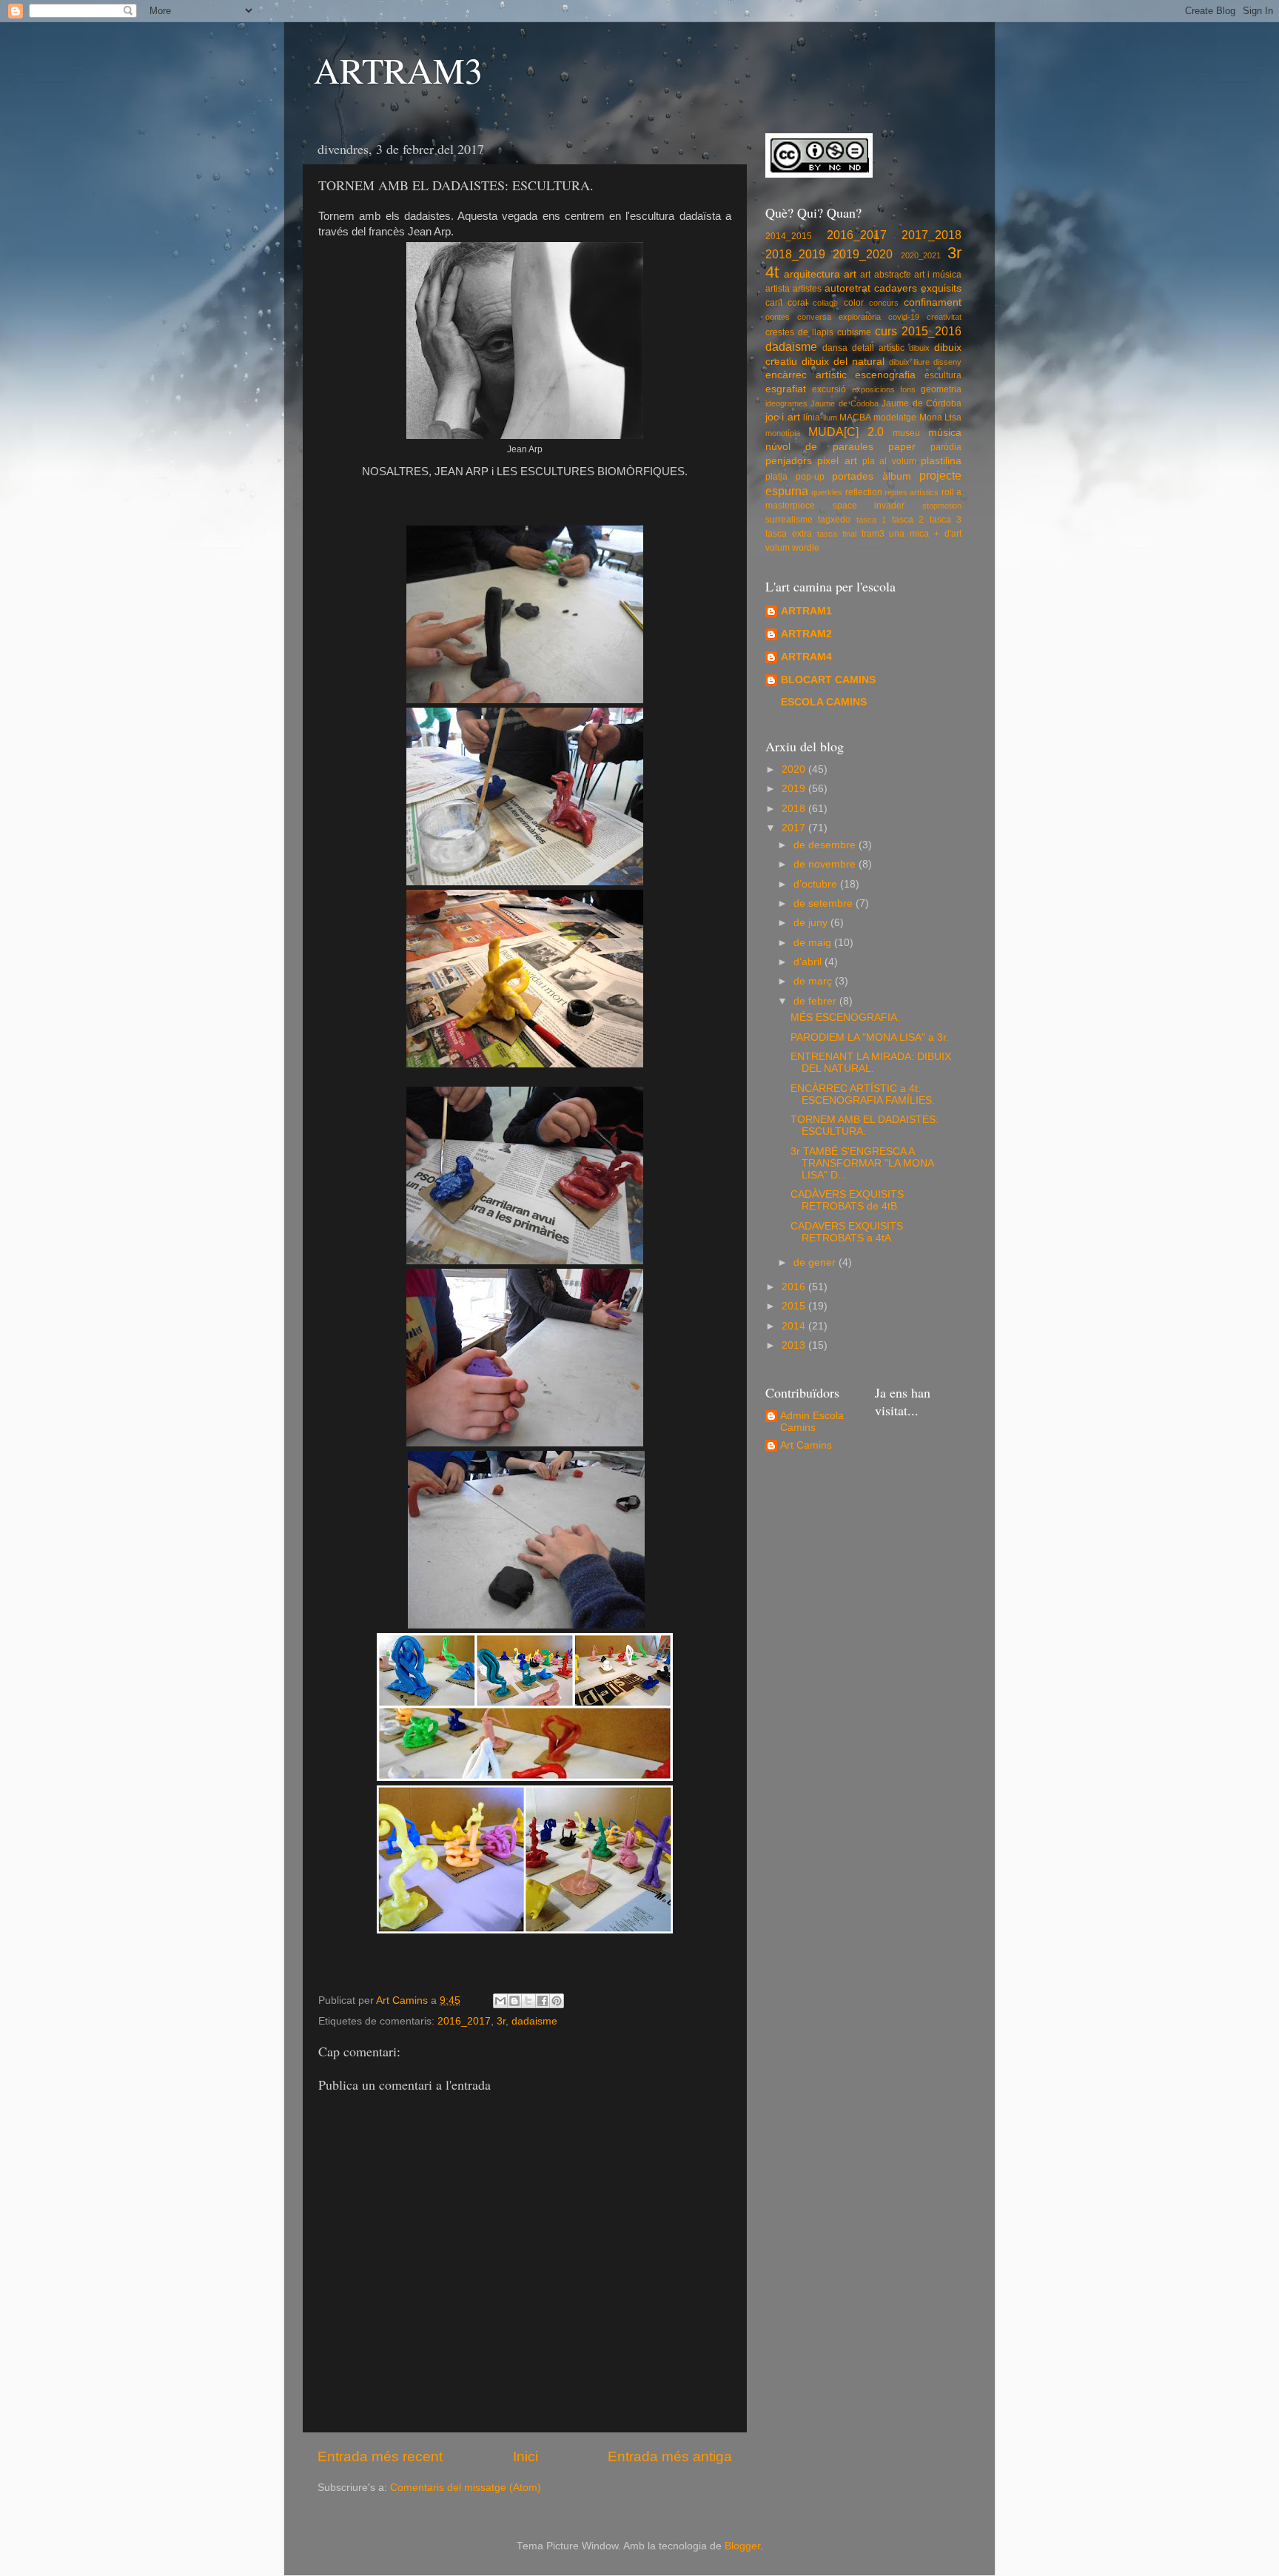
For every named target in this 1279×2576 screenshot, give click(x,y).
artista (778, 289)
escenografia (885, 375)
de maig (814, 943)
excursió (829, 389)
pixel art (837, 461)
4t (772, 272)
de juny (812, 923)
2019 (795, 789)
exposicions (873, 389)
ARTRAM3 (398, 70)
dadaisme (534, 2021)
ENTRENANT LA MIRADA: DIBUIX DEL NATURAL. (871, 1063)
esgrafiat (786, 389)
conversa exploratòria (839, 317)
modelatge (895, 417)
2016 (795, 1287)
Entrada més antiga (670, 2456)
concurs (884, 303)
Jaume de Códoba (845, 403)
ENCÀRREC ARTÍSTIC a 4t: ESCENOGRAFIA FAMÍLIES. (863, 1094)
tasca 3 (946, 520)
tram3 (873, 534)
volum (778, 548)
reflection (864, 492)
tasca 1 (871, 520)
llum (830, 417)
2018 (795, 809)
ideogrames (786, 403)
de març (814, 981)
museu (906, 433)
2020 (795, 769)
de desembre (826, 845)
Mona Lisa (940, 417)
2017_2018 (931, 235)
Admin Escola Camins (812, 1422)
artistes (807, 289)
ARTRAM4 (806, 657)
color (854, 303)
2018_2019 (795, 254)
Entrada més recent (380, 2456)
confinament (933, 302)
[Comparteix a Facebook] (543, 2001)
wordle (806, 548)
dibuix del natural (843, 362)
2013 (795, 1345)
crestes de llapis (799, 332)
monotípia (783, 433)
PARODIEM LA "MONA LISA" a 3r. (870, 1037)
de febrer (816, 1001)
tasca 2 (908, 520)
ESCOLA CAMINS (824, 702)
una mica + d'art (925, 534)
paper (902, 447)
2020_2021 (921, 255)
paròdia (946, 447)
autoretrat (847, 288)
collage (825, 303)
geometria (941, 389)
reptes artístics (912, 492)
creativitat (944, 317)
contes (778, 317)
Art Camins (806, 1445)
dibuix (919, 348)
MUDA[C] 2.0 (846, 432)
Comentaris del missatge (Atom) (466, 2488)
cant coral (786, 303)
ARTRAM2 (806, 634)
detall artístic (878, 348)
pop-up (810, 477)
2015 (795, 1306)
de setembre (825, 903)
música (945, 433)
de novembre (826, 864)
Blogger (742, 2546)
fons (908, 389)
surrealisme (789, 520)
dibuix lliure (909, 362)
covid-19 (904, 317)
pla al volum (889, 461)
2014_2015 (789, 236)
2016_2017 (464, 2021)
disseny (947, 362)
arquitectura (812, 274)
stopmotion (942, 506)
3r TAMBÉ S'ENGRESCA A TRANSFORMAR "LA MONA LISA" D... (862, 1163)
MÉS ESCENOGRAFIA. (845, 1017)
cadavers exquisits (918, 288)
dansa (835, 348)
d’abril (809, 962)
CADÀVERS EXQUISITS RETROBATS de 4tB (847, 1200)
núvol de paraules (819, 447)
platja (776, 477)
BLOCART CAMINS (828, 680)
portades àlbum (872, 476)
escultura (943, 375)
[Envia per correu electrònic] (500, 2001)
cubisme (854, 332)
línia (812, 417)
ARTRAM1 (806, 611)
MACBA (855, 417)
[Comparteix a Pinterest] (557, 2001)
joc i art (783, 417)
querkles (827, 492)
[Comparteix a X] (528, 2001)
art (850, 274)
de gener (816, 1262)
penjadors (789, 461)
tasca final (837, 534)
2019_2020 (863, 254)
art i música (938, 275)
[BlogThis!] (514, 2001)
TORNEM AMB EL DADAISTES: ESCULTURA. (865, 1126)
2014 (795, 1326)
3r (501, 2021)
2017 (795, 828)
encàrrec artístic (806, 375)
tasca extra (789, 534)
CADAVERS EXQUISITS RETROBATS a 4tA (847, 1232)
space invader (869, 506)
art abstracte (885, 275)
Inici (526, 2456)
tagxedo (834, 520)
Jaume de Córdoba (922, 403)
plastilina (941, 461)
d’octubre (817, 884)
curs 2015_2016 (918, 331)
